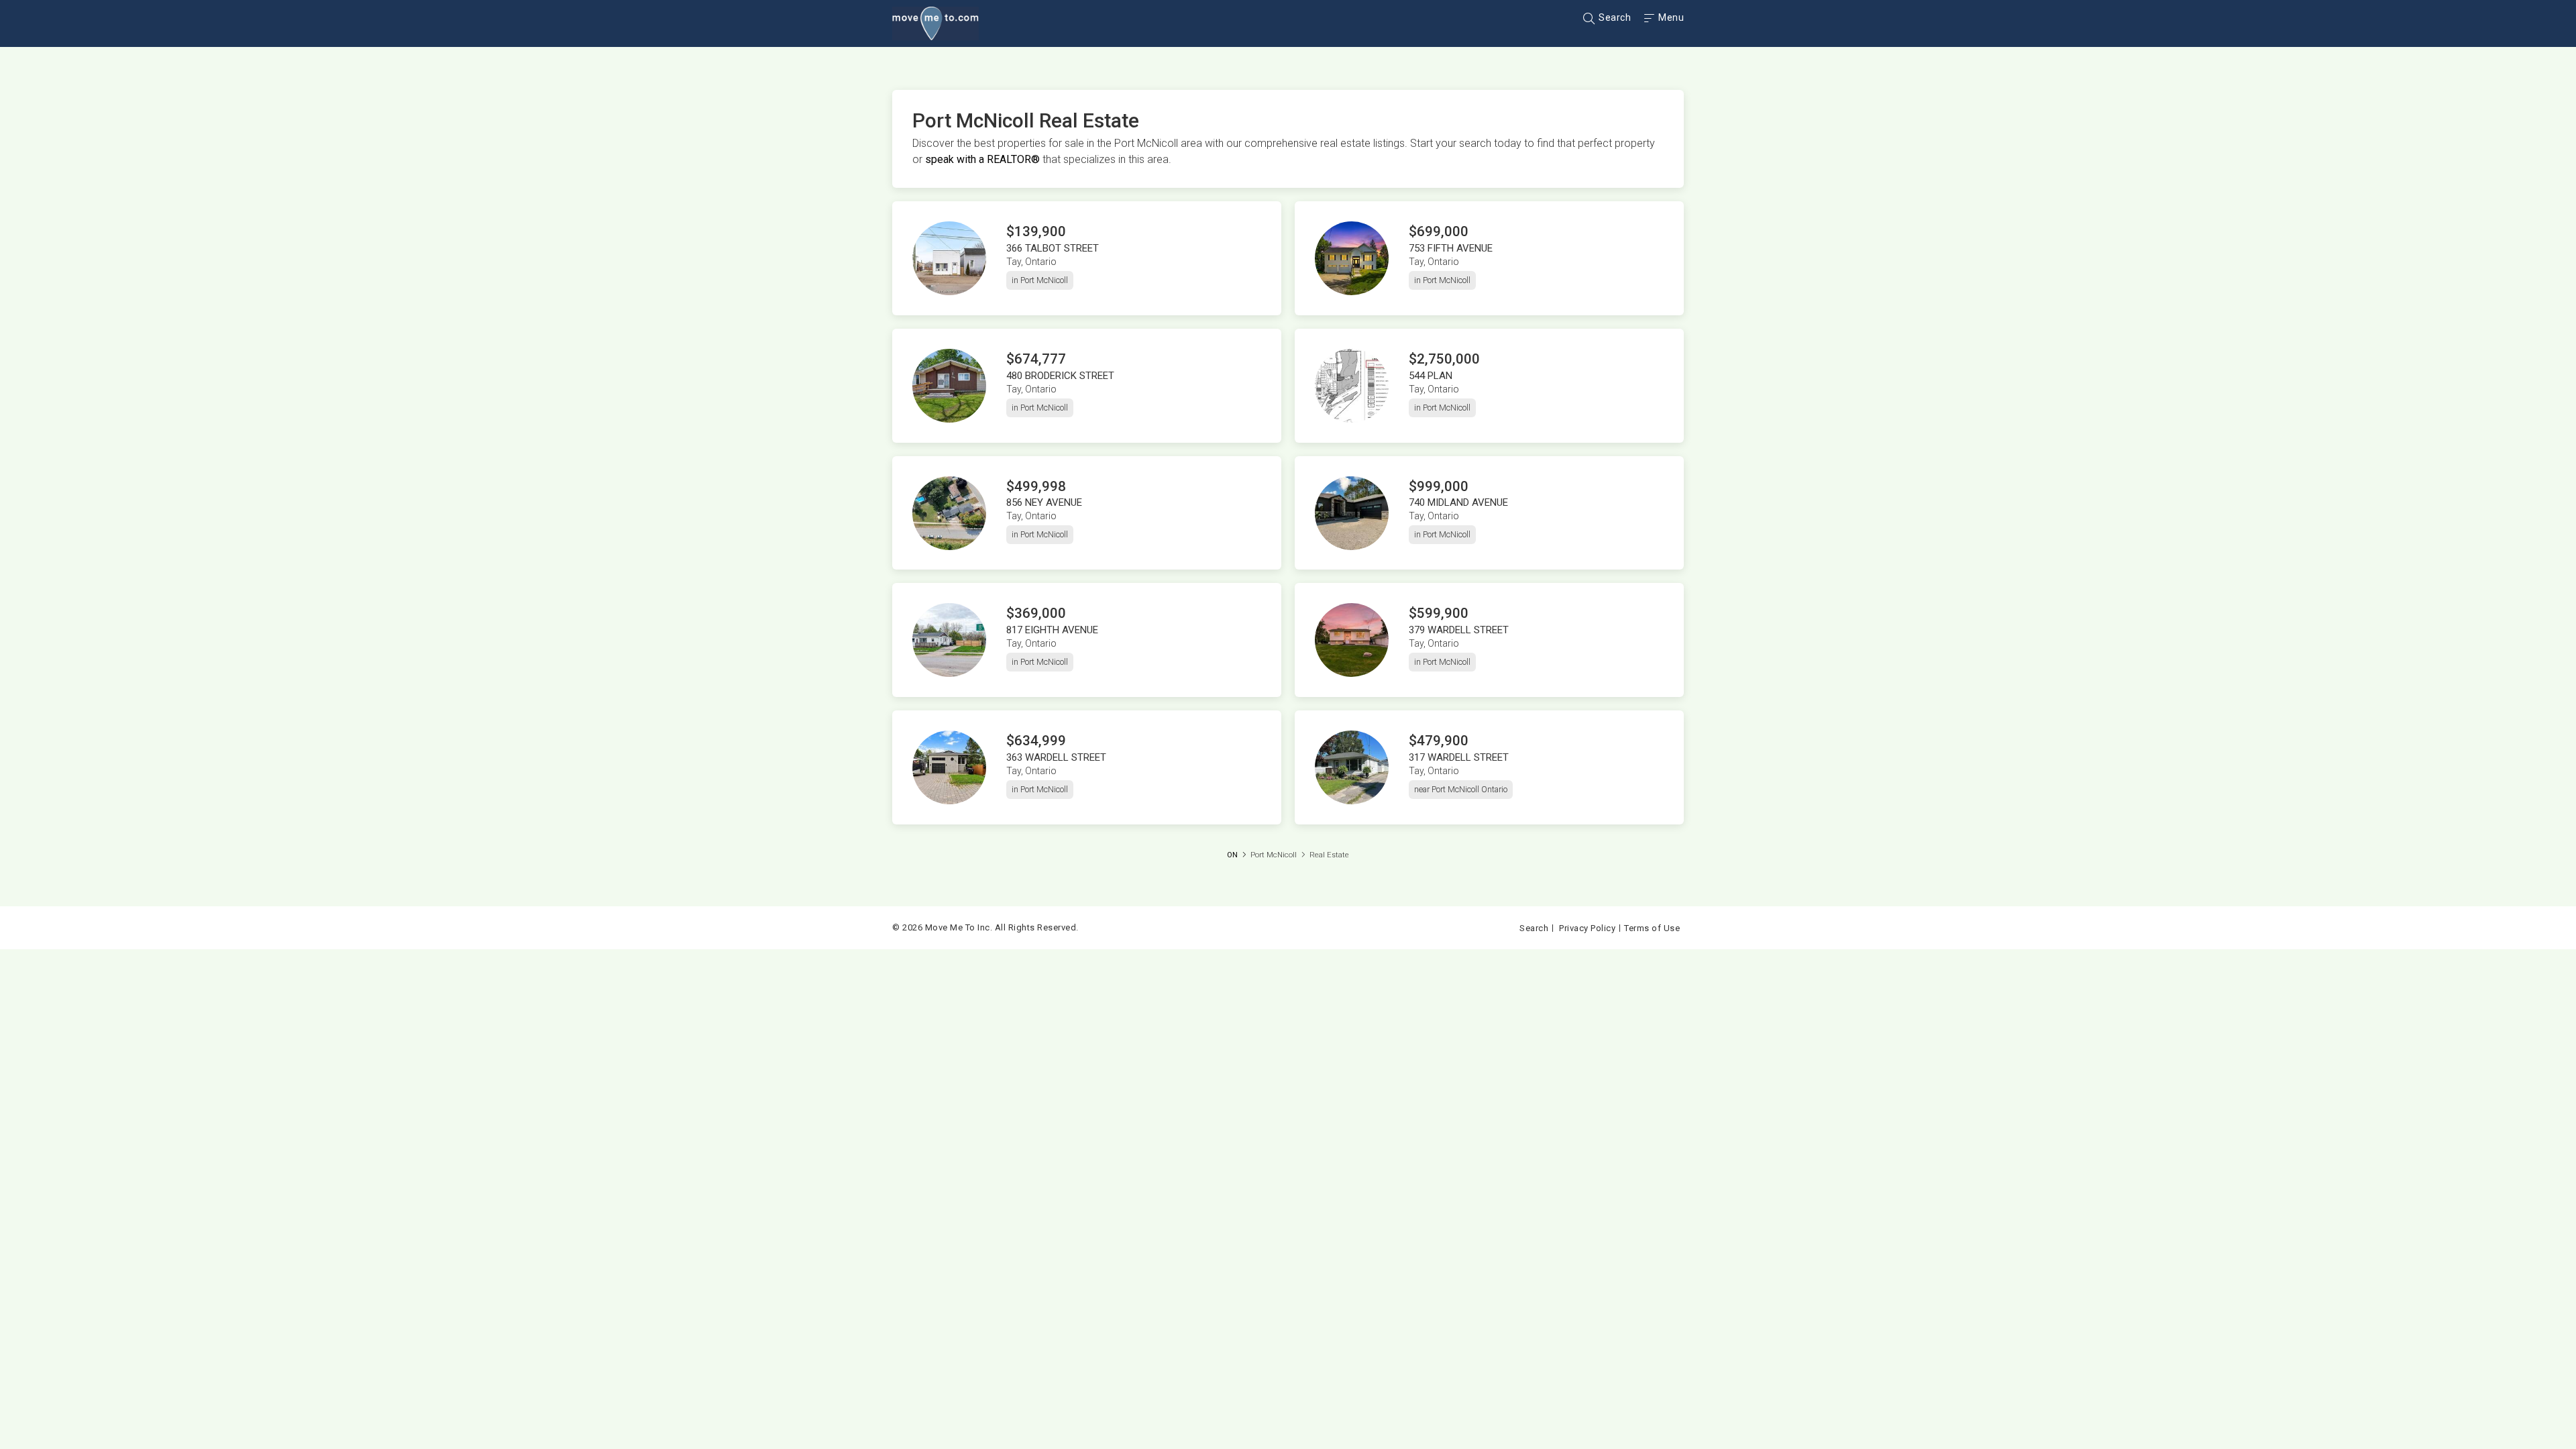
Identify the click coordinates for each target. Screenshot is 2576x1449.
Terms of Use (1652, 928)
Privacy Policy (1587, 928)
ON (1232, 855)
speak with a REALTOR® (982, 159)
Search (1614, 17)
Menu (1670, 17)
